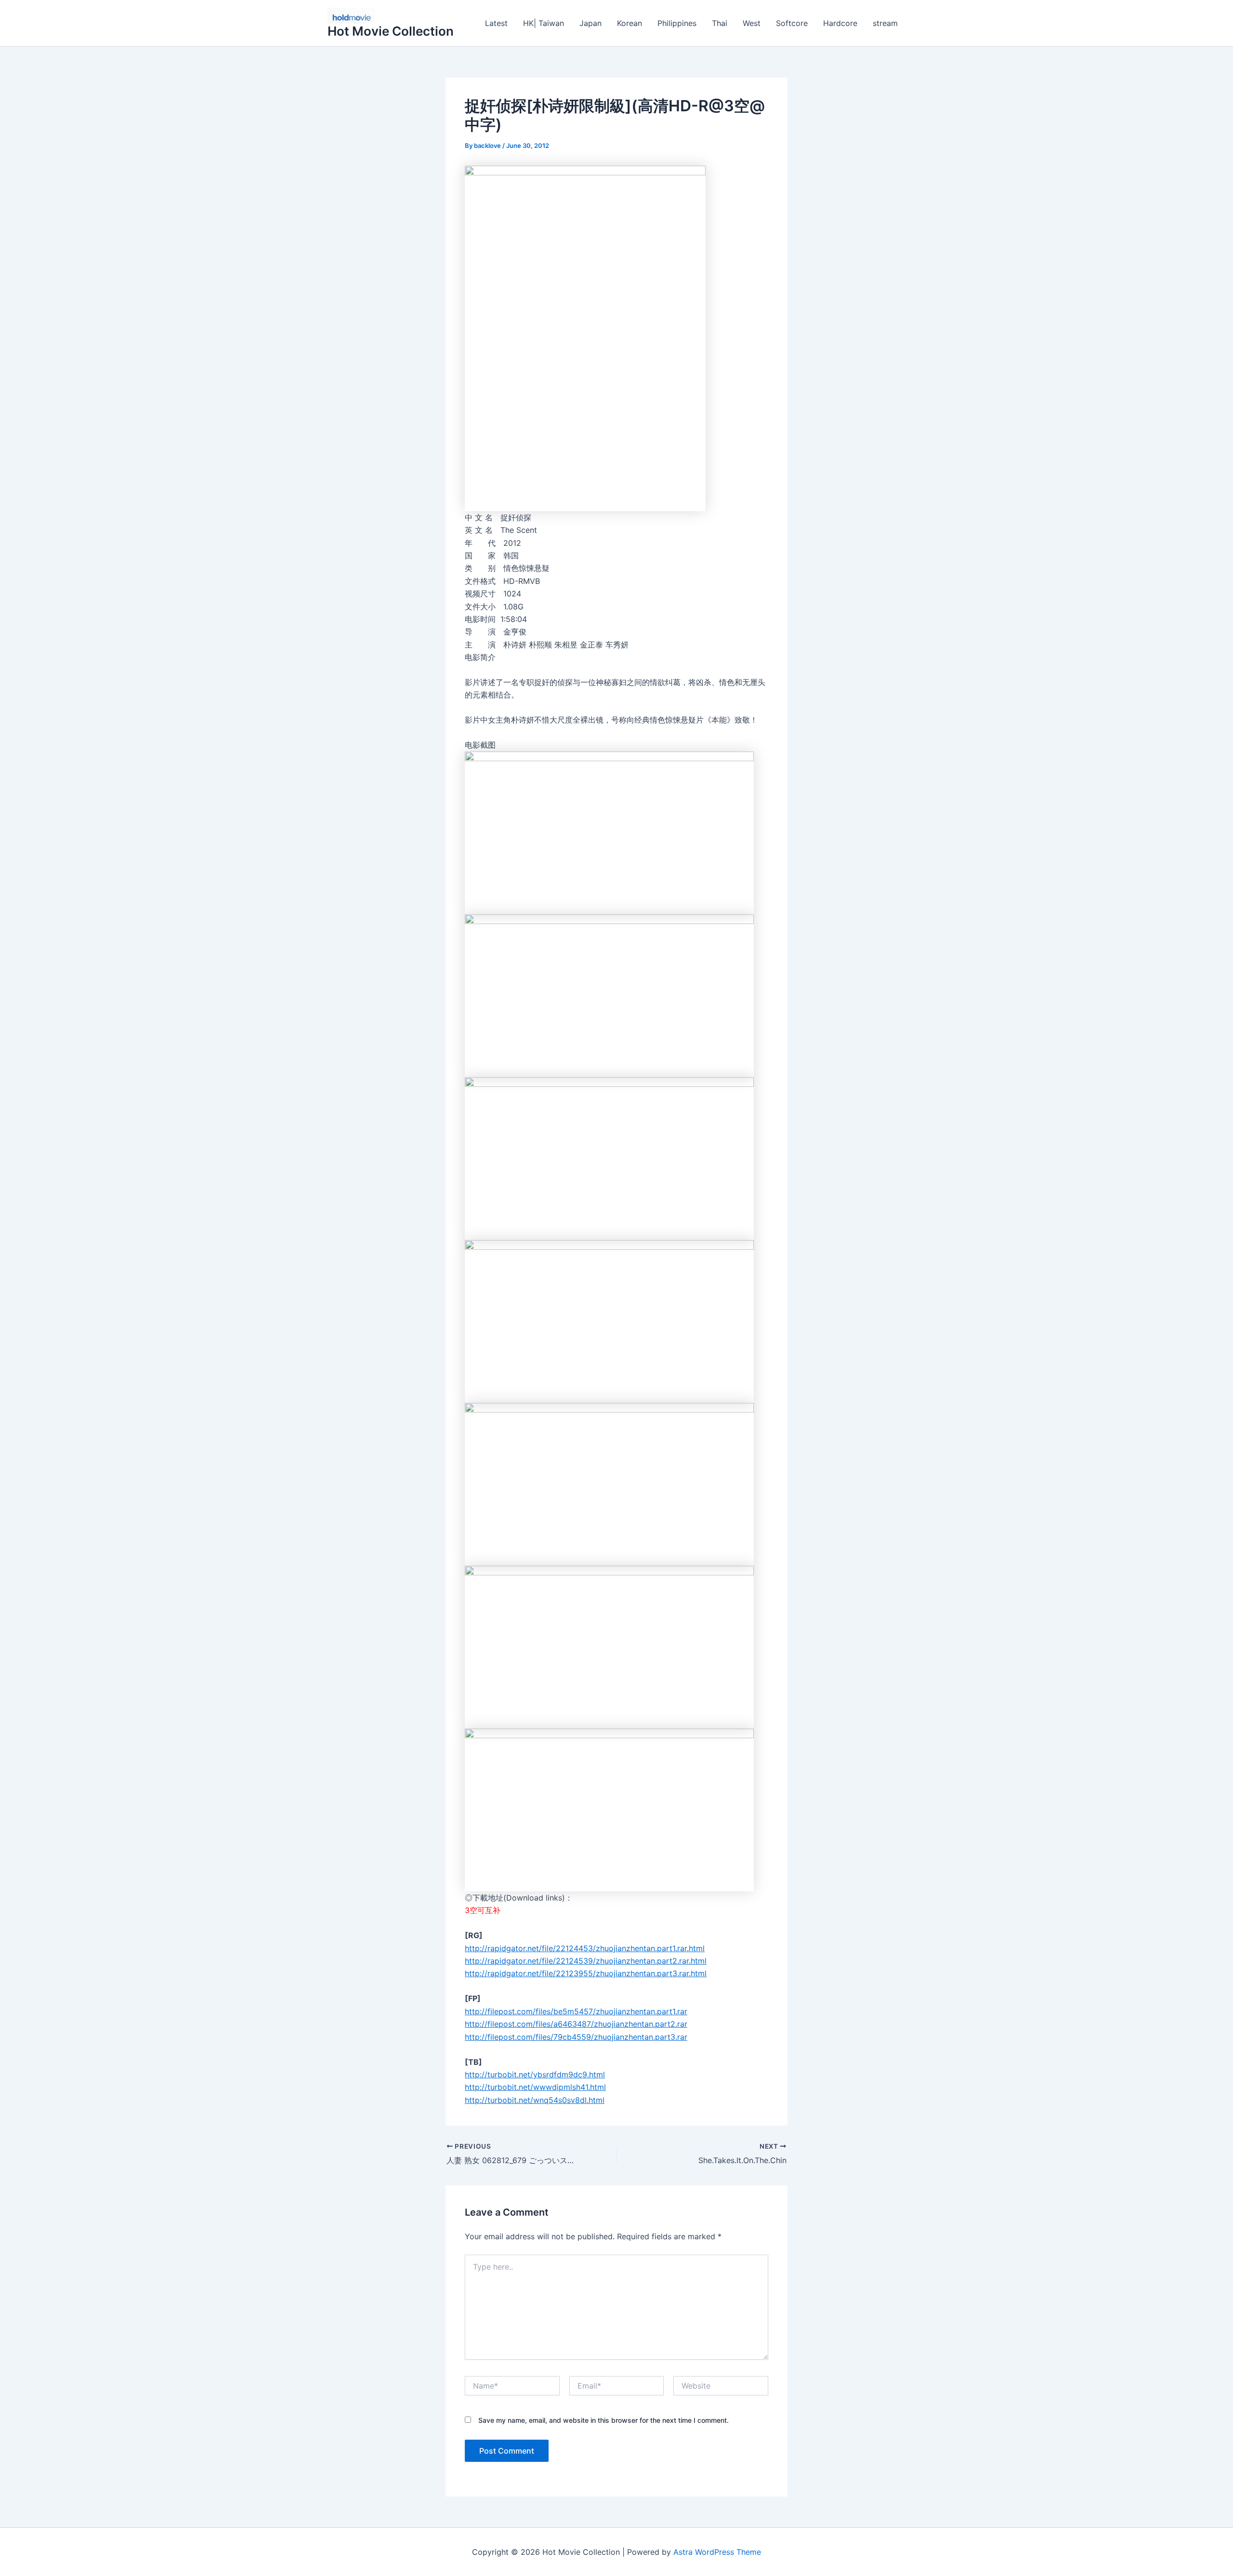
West (752, 23)
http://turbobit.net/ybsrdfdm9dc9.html (535, 2074)
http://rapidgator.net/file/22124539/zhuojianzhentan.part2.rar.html (586, 1961)
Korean (630, 23)
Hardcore (840, 23)
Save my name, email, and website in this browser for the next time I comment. (603, 2420)
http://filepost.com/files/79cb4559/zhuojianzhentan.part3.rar (576, 2037)
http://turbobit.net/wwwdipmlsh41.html (535, 2087)
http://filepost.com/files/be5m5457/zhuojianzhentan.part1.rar (576, 2011)
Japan (590, 23)
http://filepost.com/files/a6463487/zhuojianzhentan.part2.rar (576, 2024)
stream (885, 23)
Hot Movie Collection (391, 31)
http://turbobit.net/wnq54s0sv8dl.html (535, 2100)
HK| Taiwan (544, 23)
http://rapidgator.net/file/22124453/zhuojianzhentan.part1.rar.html (585, 1948)
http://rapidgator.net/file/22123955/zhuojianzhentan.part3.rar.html (586, 1973)
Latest (496, 23)
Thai (720, 23)
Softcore (792, 23)
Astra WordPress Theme (717, 2552)
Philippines (677, 23)
